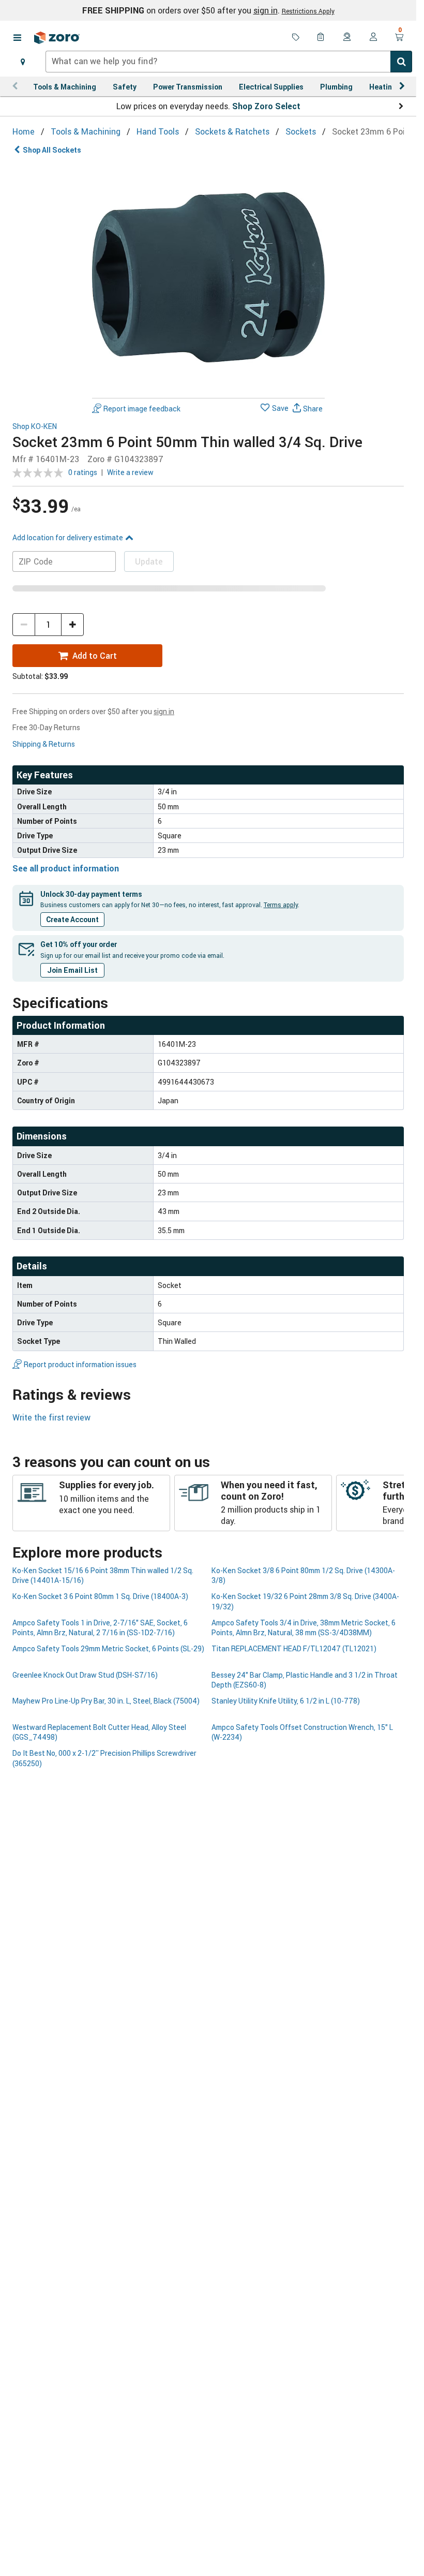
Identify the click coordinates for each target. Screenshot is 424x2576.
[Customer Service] (347, 38)
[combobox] (229, 62)
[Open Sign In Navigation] (373, 38)
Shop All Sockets (52, 150)
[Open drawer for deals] (296, 38)
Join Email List (72, 970)
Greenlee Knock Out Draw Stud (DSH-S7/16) (85, 1675)
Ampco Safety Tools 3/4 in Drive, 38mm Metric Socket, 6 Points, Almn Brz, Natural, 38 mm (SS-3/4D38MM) (304, 1627)
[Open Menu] (17, 38)
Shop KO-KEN (35, 427)
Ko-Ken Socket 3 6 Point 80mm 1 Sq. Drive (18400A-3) (100, 1596)
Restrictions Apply (308, 11)
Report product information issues (80, 1364)
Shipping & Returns (44, 744)
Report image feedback (142, 409)
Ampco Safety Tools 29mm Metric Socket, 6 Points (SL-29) (108, 1648)
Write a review (130, 472)
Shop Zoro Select (266, 106)
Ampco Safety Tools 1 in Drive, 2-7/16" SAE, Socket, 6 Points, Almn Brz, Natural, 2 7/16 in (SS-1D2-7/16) (100, 1627)
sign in (266, 10)
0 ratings (83, 472)
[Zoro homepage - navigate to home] (57, 38)
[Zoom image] (208, 277)
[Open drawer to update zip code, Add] (23, 62)
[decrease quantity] (24, 625)
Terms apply (281, 905)
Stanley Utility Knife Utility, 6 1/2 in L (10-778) (286, 1701)
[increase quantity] (72, 625)
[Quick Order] (322, 38)
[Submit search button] (401, 62)
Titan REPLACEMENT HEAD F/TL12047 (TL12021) (294, 1648)
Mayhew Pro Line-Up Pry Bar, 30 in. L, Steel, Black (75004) (106, 1701)
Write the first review (51, 1417)
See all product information (66, 868)
